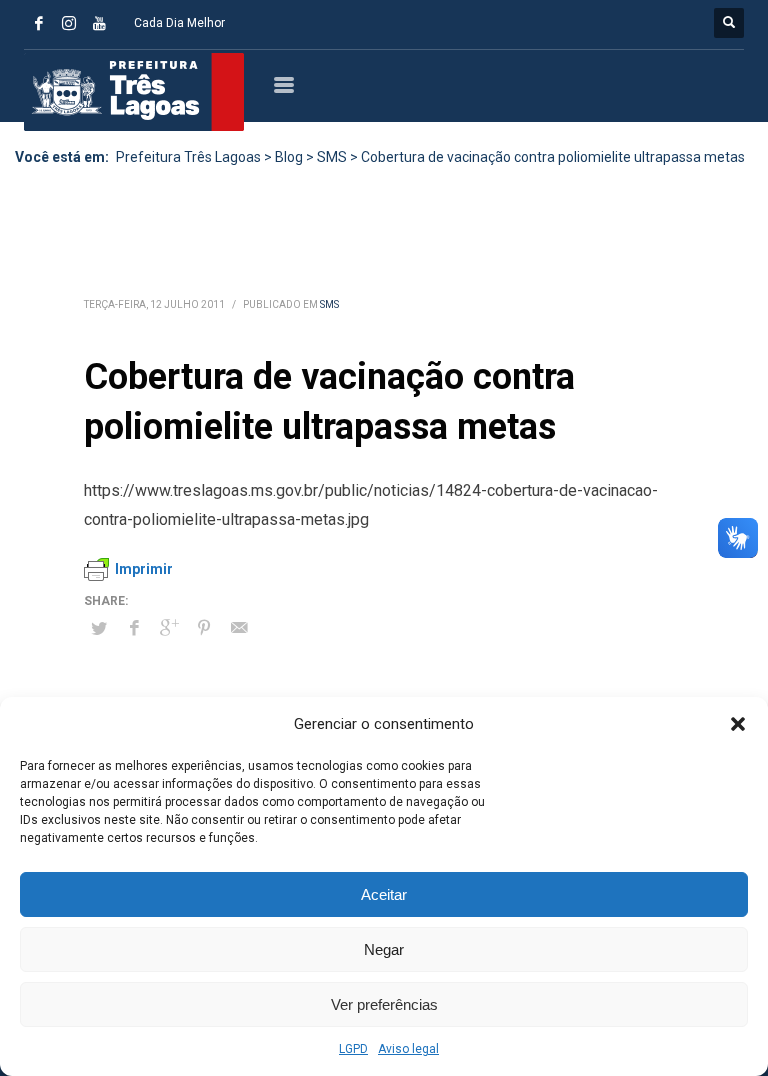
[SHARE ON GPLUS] (169, 628)
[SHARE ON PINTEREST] (204, 628)
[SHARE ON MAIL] (239, 628)
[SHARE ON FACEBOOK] (134, 628)
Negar (384, 949)
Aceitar (384, 894)
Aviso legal (408, 1049)
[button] (738, 724)
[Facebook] (39, 23)
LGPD (353, 1049)
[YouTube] (99, 23)
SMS (329, 304)
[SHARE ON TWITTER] (99, 629)
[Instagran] (69, 23)
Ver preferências (384, 1004)
